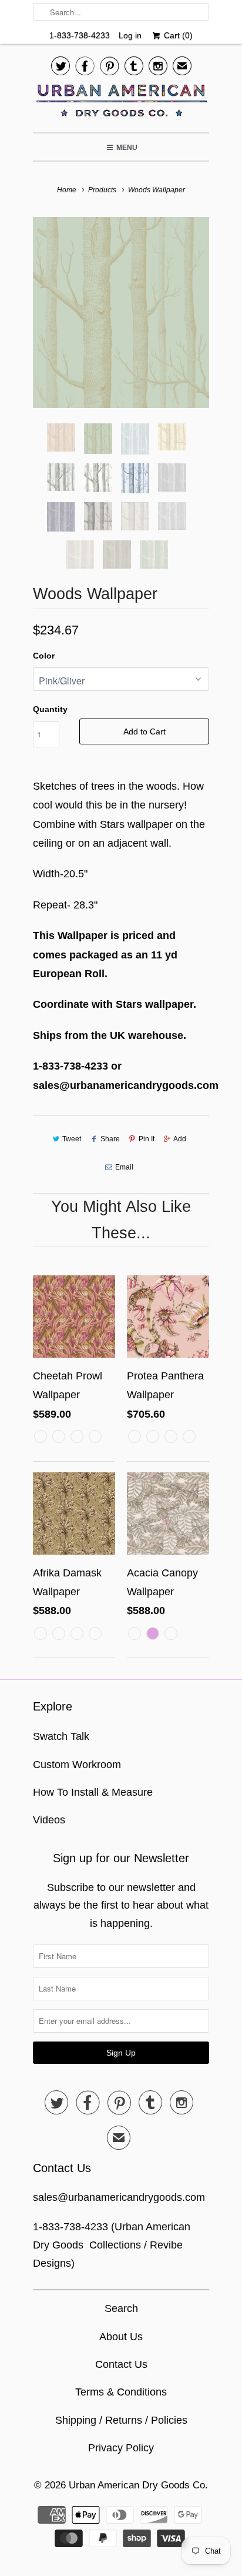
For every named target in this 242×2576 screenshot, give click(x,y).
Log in (130, 35)
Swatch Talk (61, 1736)
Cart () (177, 35)
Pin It (147, 1139)
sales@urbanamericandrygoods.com (119, 2197)
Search (121, 2308)
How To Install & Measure (93, 1792)
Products (102, 190)
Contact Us (121, 2364)
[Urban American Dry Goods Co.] (121, 103)
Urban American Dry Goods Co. (138, 2485)
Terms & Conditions (121, 2392)
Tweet (72, 1139)
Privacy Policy (121, 2448)
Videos (49, 1820)
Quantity (50, 709)
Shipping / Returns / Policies (121, 2420)
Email (124, 1167)
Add (180, 1139)
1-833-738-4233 (80, 35)
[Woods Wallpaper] (121, 313)
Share (110, 1139)
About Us (121, 2337)
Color (44, 656)
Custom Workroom (77, 1765)
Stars (129, 1004)
